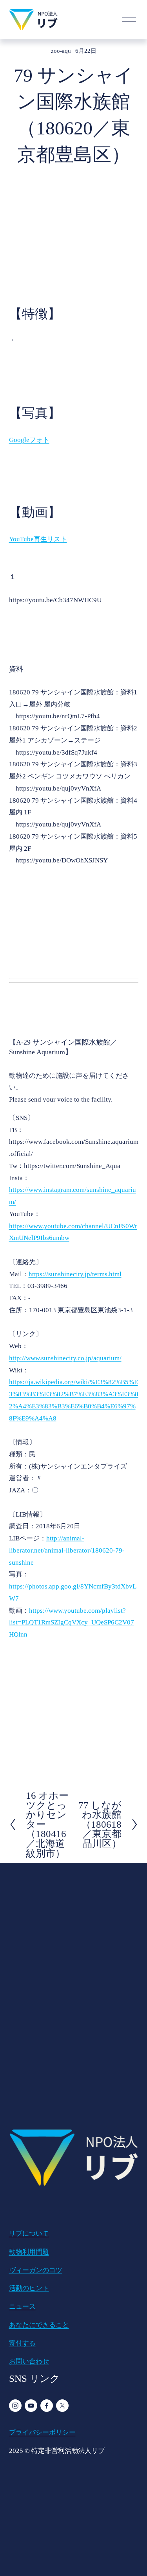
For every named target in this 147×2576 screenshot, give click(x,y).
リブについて (29, 2233)
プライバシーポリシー (42, 2432)
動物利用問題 (29, 2252)
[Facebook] (47, 2406)
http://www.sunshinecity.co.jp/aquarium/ (65, 1358)
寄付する (22, 2343)
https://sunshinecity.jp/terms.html (75, 1274)
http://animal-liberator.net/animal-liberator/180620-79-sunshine (67, 1550)
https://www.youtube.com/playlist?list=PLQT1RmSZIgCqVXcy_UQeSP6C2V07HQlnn (72, 1623)
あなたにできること (39, 2325)
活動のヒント (29, 2288)
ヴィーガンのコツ (36, 2270)
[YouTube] (31, 2406)
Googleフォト (29, 440)
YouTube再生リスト (38, 539)
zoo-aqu (61, 51)
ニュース (22, 2307)
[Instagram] (15, 2406)
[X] (62, 2406)
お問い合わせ (29, 2361)
